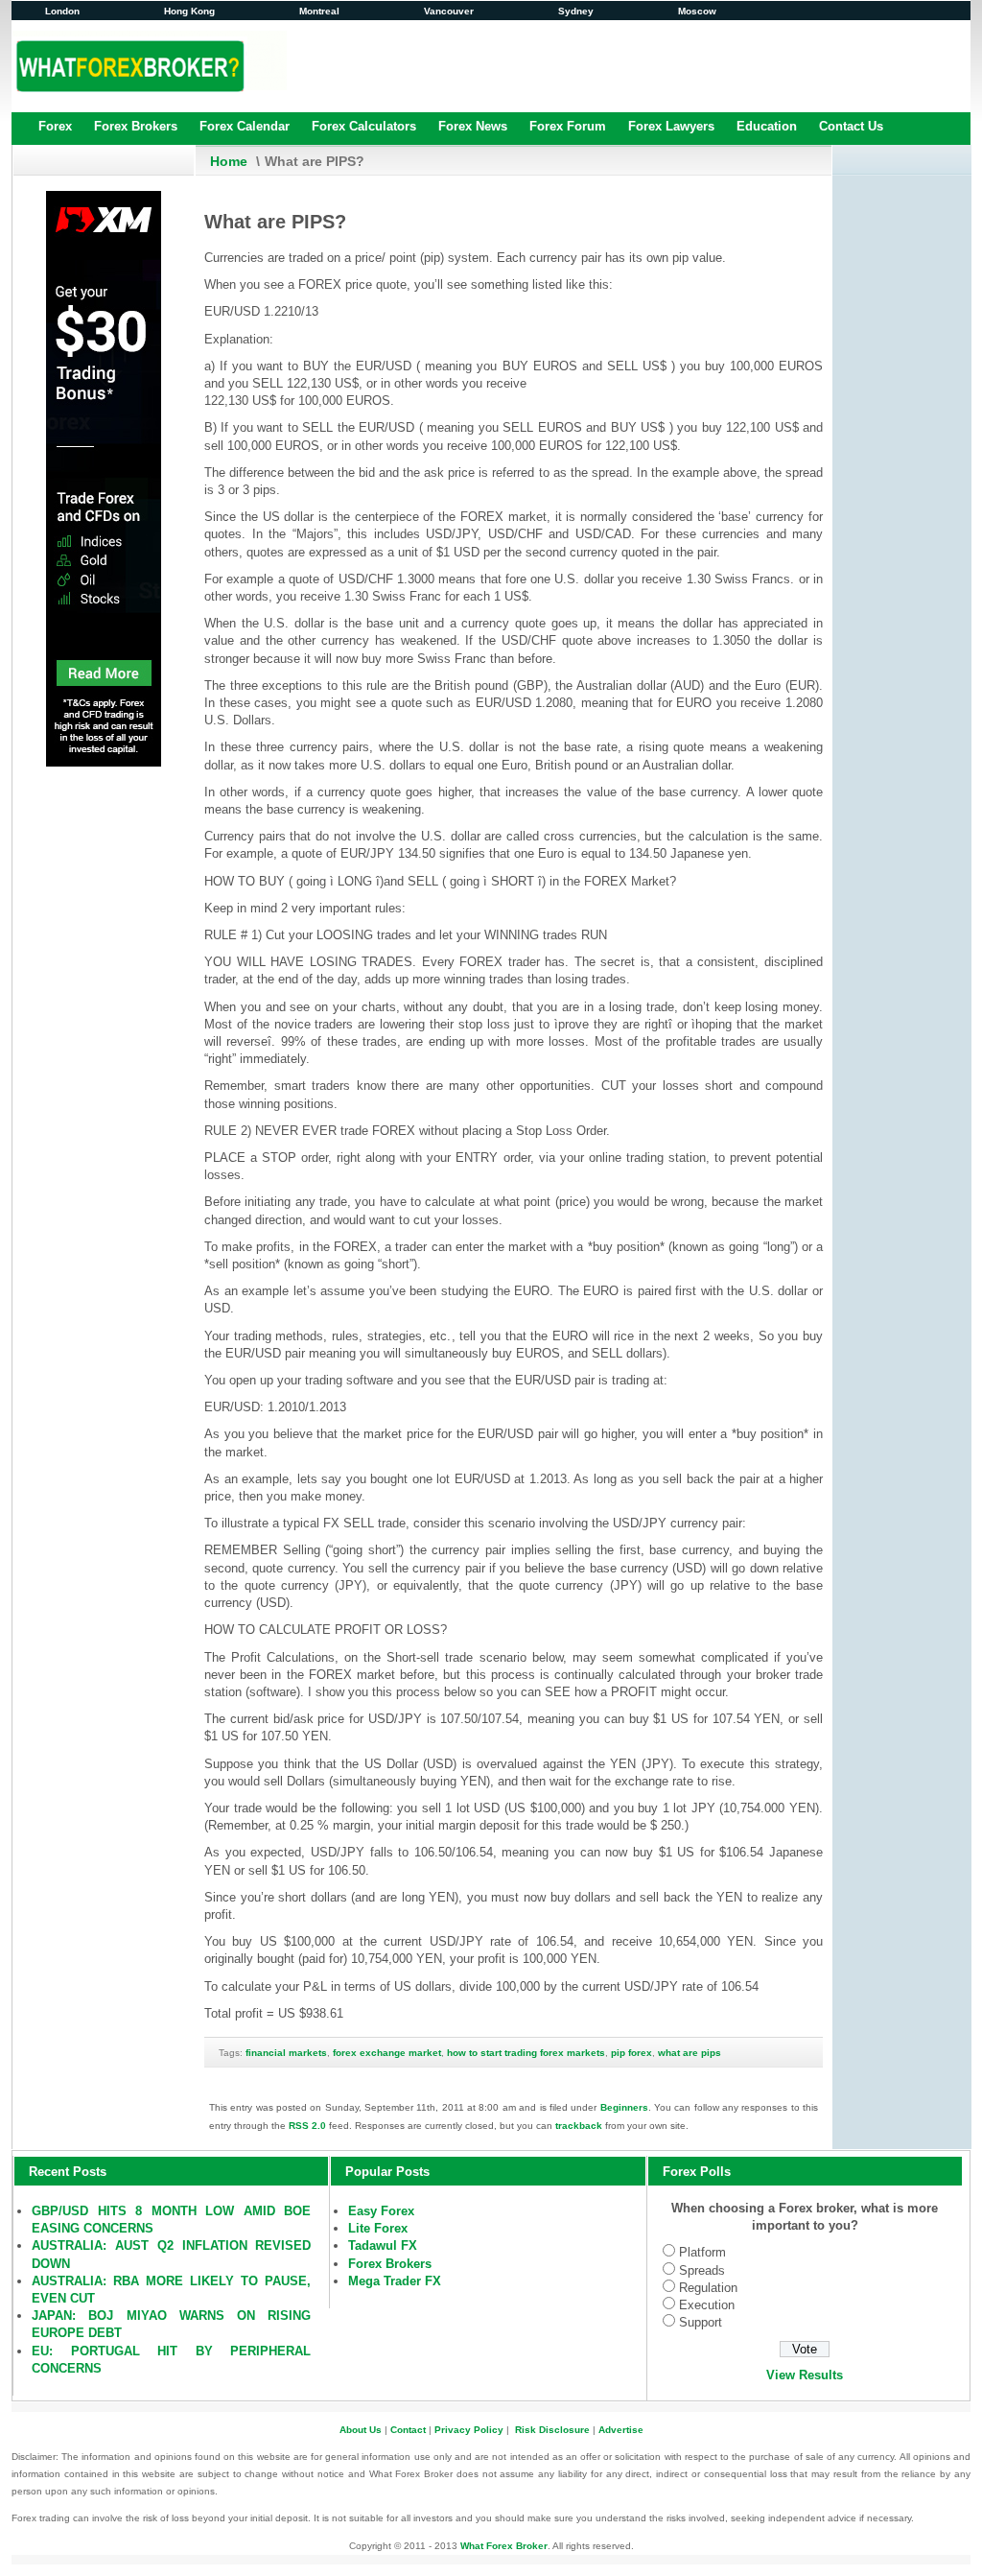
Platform (702, 2252)
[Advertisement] (620, 65)
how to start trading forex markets (526, 2053)
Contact (408, 2430)
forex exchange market (387, 2053)
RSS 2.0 (307, 2126)
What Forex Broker (504, 2546)
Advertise (621, 2430)
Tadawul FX (383, 2245)
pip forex (631, 2053)
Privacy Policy (469, 2430)
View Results (805, 2375)
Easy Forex (381, 2211)
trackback (579, 2126)
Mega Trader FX (395, 2281)
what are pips (690, 2053)
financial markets (286, 2053)
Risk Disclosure (552, 2430)
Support (701, 2322)
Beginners (624, 2107)
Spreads (702, 2270)
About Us (361, 2430)
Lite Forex (378, 2228)
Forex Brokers (390, 2264)
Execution (707, 2305)
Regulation (708, 2288)
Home (229, 161)
